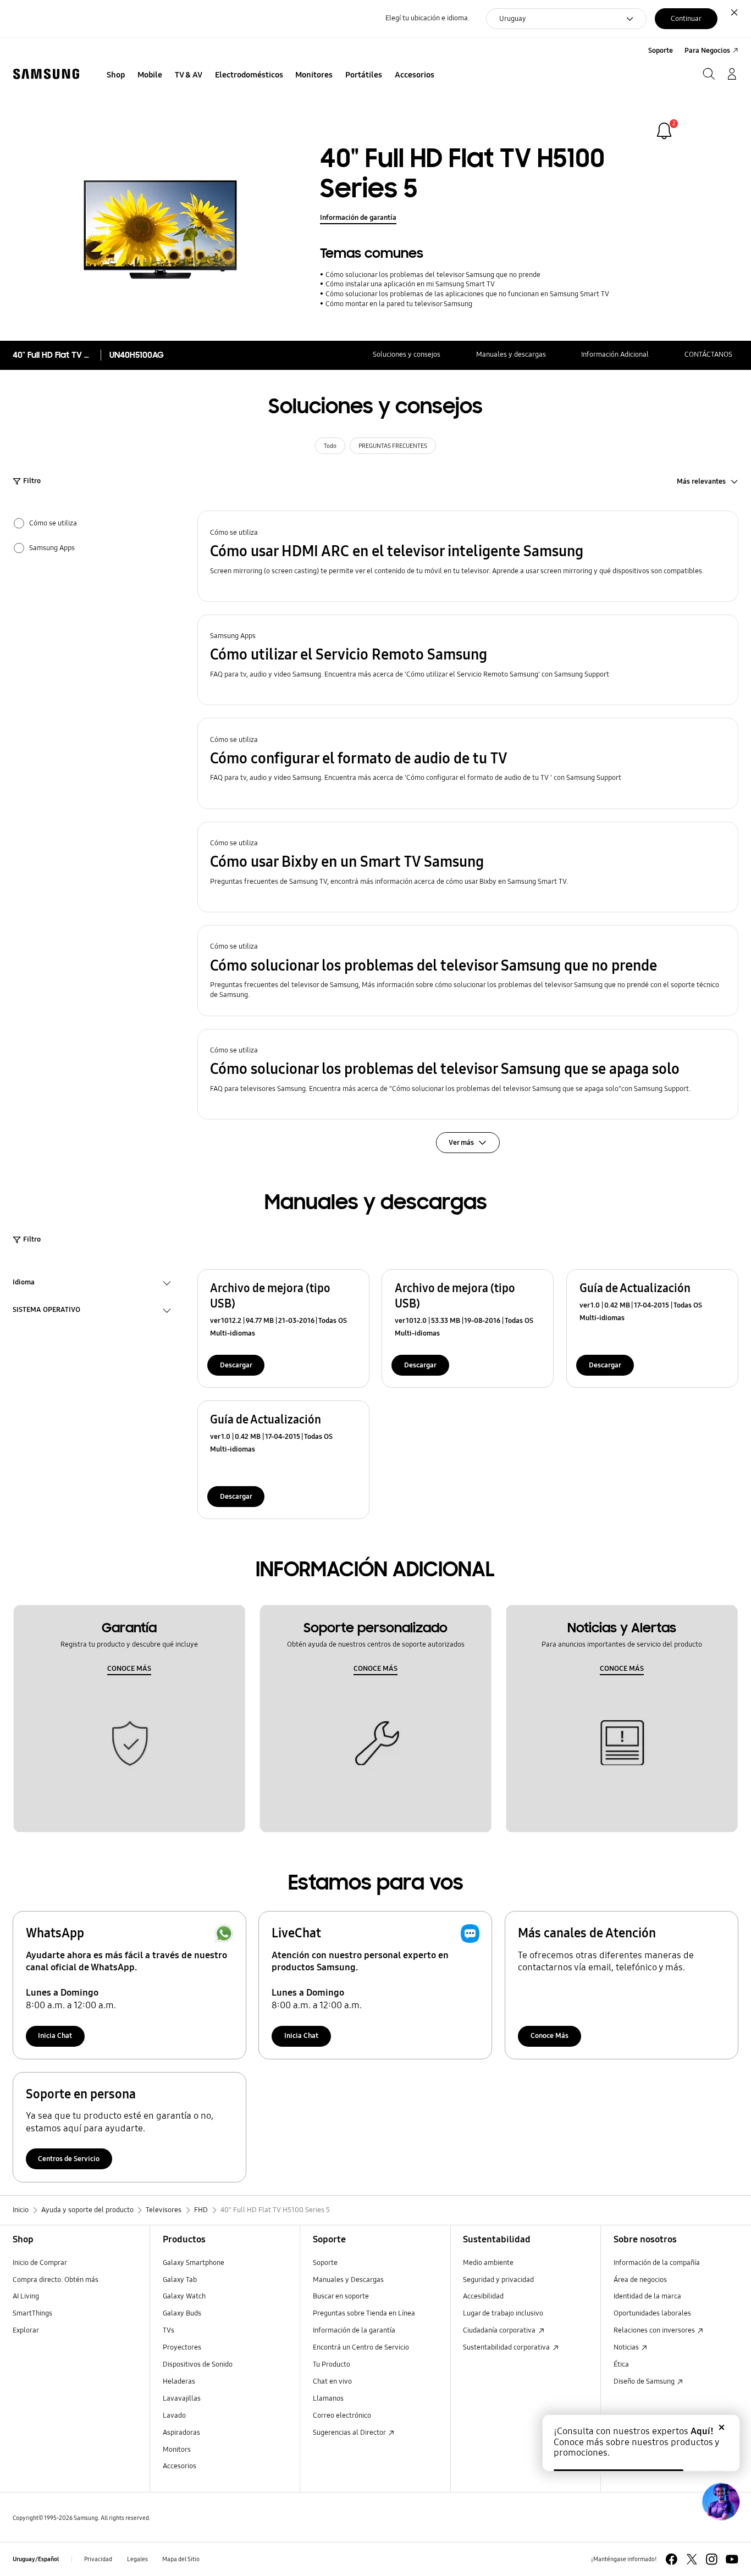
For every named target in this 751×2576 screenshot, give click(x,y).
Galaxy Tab (180, 2280)
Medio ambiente (488, 2263)
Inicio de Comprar (40, 2263)
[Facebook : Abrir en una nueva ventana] (672, 2559)
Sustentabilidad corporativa (507, 2347)
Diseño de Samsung (645, 2381)
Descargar (236, 1365)
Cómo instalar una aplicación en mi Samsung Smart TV (410, 284)
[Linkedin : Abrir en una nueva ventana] (712, 2559)
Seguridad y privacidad (498, 2280)
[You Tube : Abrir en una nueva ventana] (732, 2559)
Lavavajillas (182, 2398)
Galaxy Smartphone (194, 2263)
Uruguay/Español (36, 2559)
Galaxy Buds (182, 2313)
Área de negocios (640, 2280)
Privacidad (98, 2559)
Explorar (26, 2330)
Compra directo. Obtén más (56, 2280)
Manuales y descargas (511, 354)
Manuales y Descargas (348, 2280)
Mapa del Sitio (181, 2559)
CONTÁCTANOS (708, 354)
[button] (468, 556)
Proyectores (182, 2347)
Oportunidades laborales (652, 2313)
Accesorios (180, 2466)
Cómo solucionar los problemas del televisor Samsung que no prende (433, 275)
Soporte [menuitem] (661, 51)
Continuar (686, 19)
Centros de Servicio (69, 2159)
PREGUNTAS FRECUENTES (393, 446)
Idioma (24, 1284)
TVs (169, 2330)
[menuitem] (116, 75)
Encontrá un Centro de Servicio (361, 2347)
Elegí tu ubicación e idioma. (427, 18)
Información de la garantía (354, 2330)
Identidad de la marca (647, 2296)
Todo (330, 446)
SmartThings (32, 2313)
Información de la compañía (657, 2263)
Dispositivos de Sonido (198, 2364)
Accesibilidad (483, 2296)
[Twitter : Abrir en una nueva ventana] (692, 2559)
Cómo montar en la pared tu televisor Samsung (399, 304)
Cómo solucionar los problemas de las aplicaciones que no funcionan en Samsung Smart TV (467, 294)
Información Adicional (615, 354)
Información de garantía (358, 218)
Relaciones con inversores (655, 2330)
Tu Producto (332, 2364)
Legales (137, 2559)
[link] (664, 131)
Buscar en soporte (341, 2296)
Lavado (174, 2416)
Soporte (325, 2263)
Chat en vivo (332, 2381)
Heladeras (179, 2381)
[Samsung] (46, 74)
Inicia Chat (55, 2036)
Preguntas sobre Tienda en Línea (364, 2313)
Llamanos (328, 2398)
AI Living (26, 2296)
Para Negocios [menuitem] (707, 51)
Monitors (177, 2450)
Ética (621, 2364)
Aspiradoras (181, 2433)
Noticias (627, 2347)
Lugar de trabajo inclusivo (503, 2313)
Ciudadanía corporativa (500, 2330)
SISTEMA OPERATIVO (46, 1311)
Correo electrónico (342, 2416)
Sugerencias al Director (350, 2433)
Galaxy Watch (184, 2296)
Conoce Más (550, 2036)
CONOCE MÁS (129, 1669)
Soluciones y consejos (407, 354)
